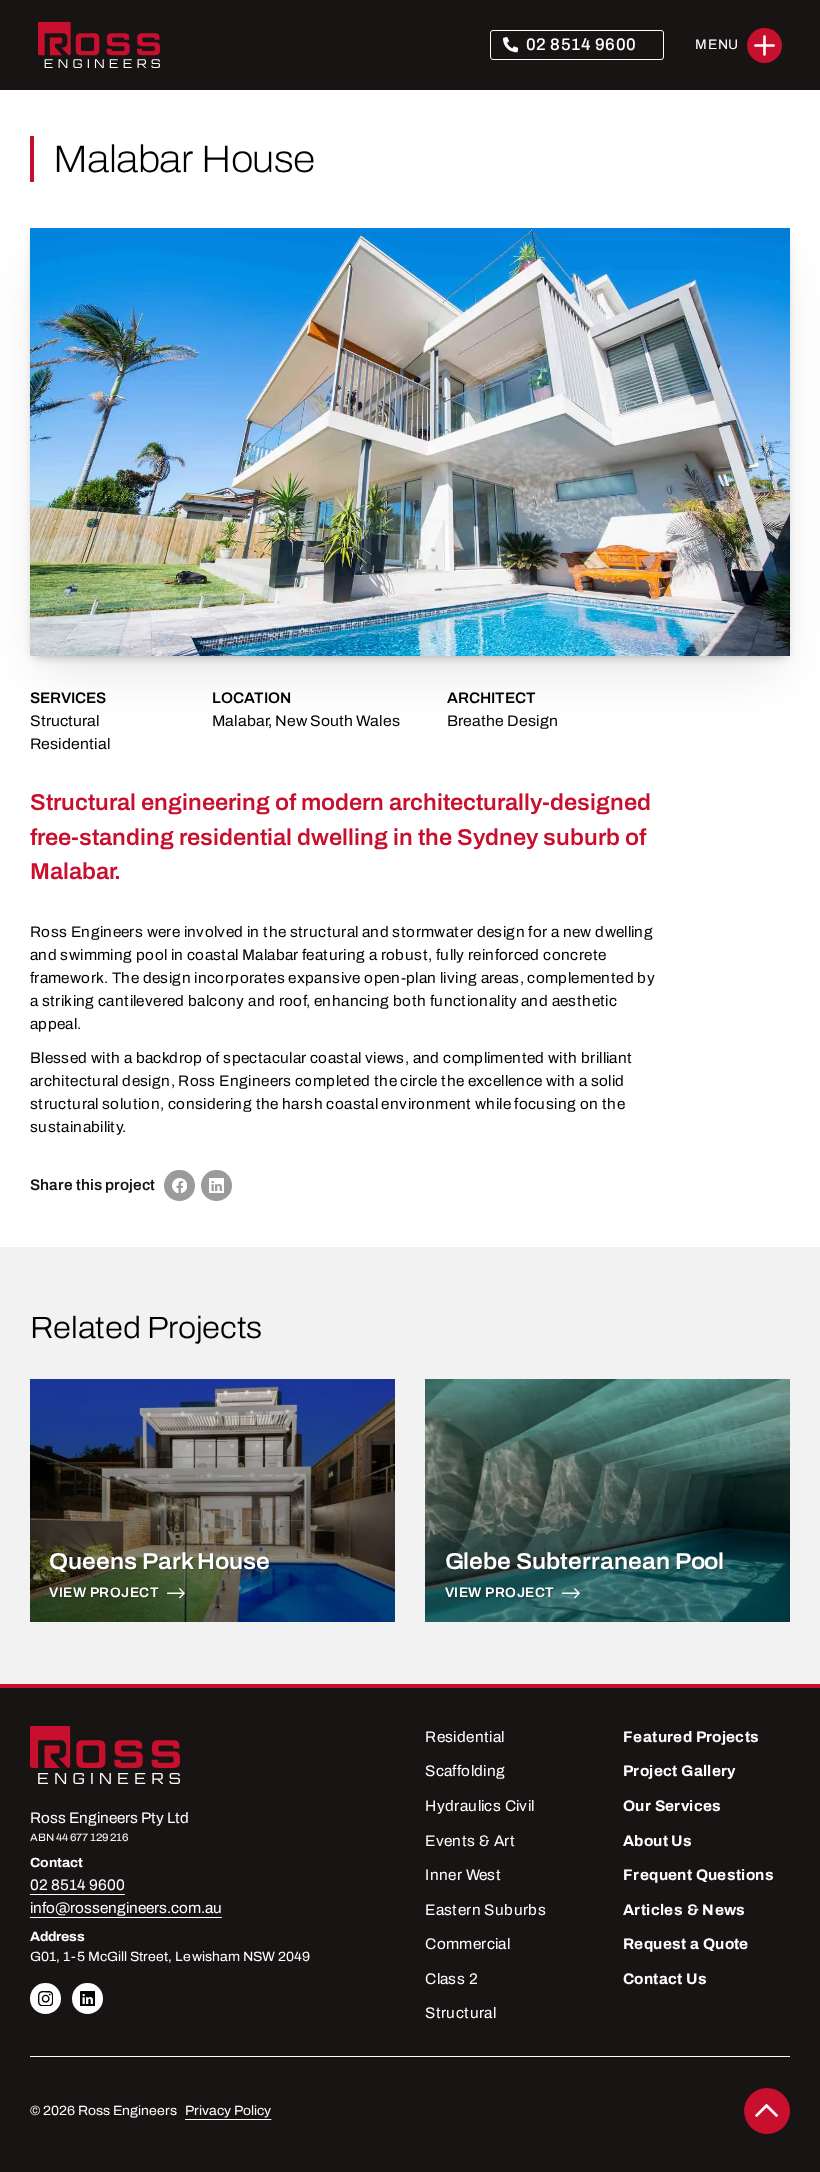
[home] (99, 45)
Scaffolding (465, 1771)
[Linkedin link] (45, 1998)
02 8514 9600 (581, 44)
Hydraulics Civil (479, 1806)
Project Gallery (679, 1771)
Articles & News (684, 1910)
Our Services (672, 1806)
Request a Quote (686, 1944)
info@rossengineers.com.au (126, 1908)
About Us (657, 1841)
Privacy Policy (228, 2110)
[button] (738, 45)
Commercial (467, 1944)
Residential (70, 744)
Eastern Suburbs (485, 1910)
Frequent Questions (698, 1875)
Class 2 (451, 1979)
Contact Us (665, 1979)
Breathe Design (502, 721)
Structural (65, 721)
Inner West (463, 1875)
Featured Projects (691, 1737)
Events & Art (470, 1841)
